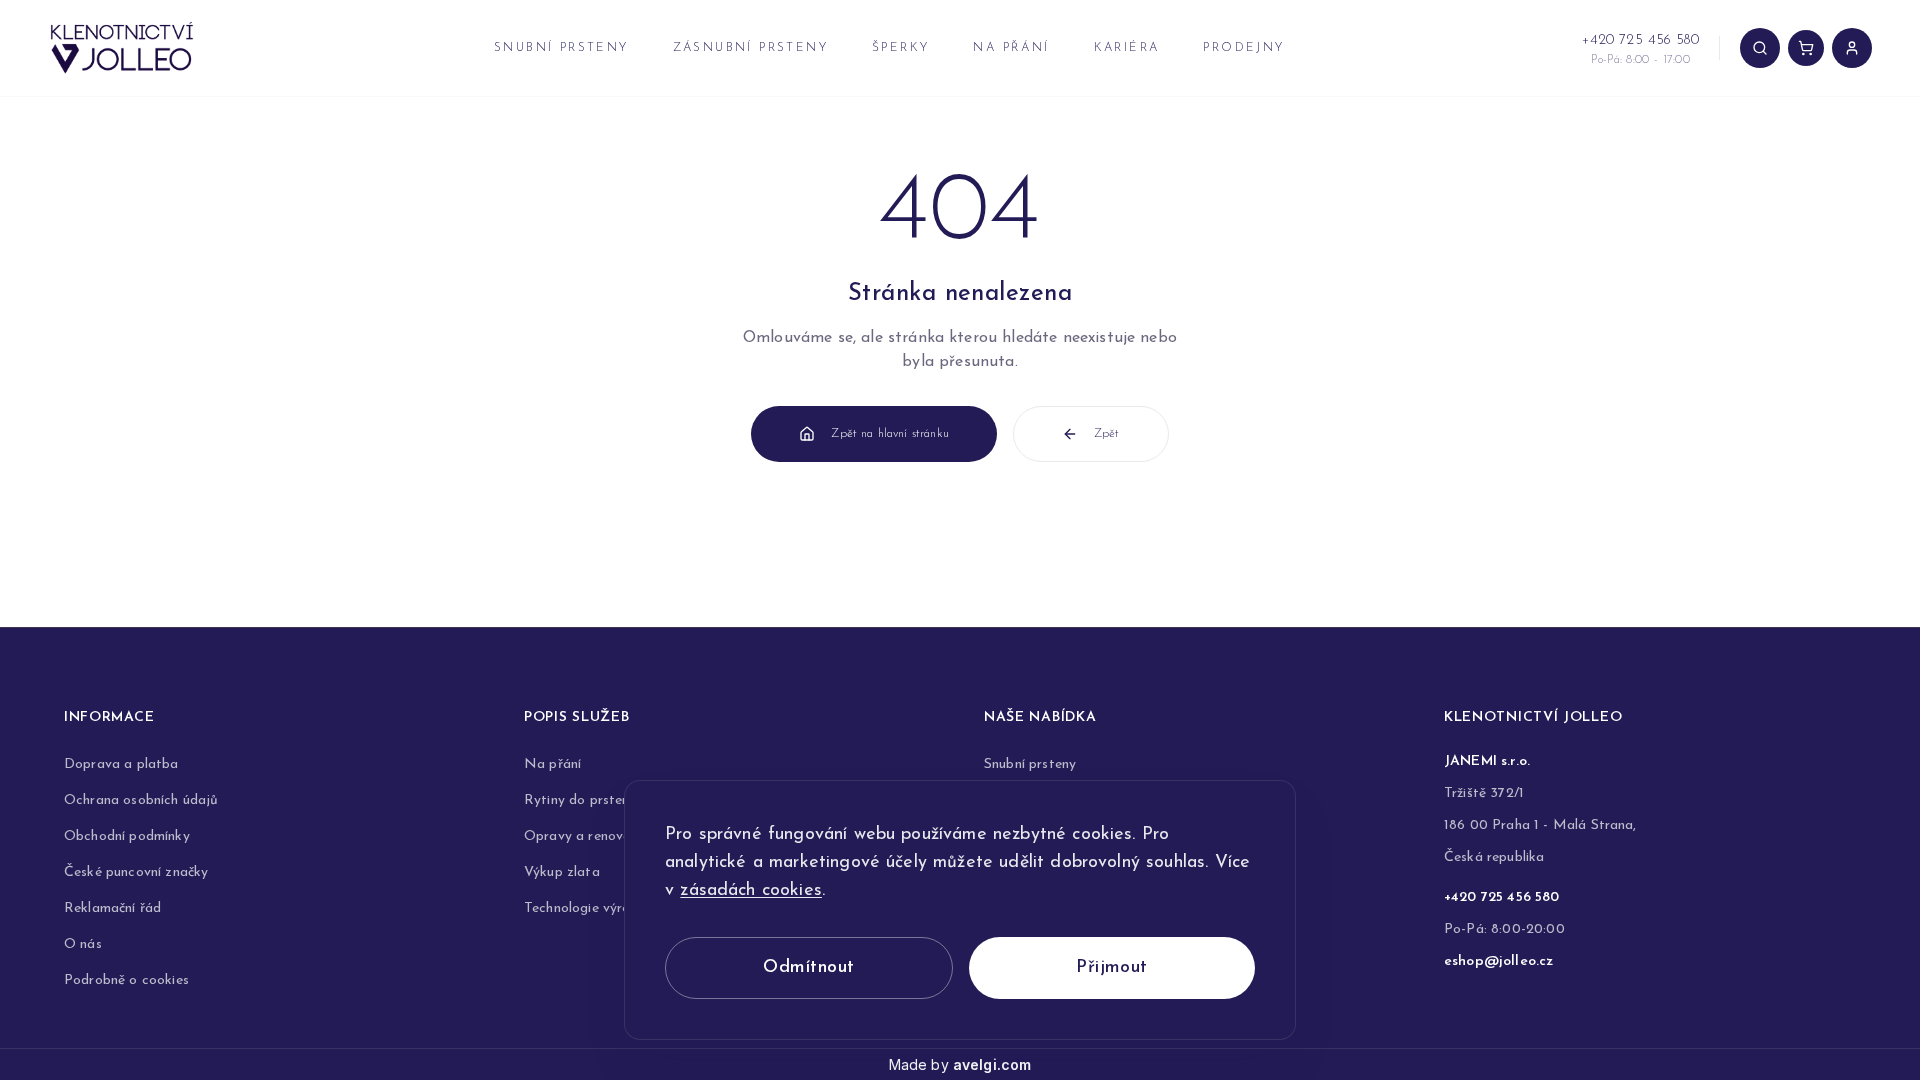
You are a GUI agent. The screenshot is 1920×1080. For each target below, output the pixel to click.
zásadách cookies (751, 891)
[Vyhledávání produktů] (1760, 48)
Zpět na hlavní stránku (890, 434)
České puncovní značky (136, 872)
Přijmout (1112, 968)
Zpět (1107, 434)
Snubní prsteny (561, 48)
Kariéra (1127, 48)
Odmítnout (808, 968)
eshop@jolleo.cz (1498, 961)
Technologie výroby (585, 908)
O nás (83, 944)
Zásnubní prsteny (750, 48)
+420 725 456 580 (1502, 897)
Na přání (1011, 48)
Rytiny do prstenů (581, 800)
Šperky (900, 48)
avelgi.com (992, 1064)
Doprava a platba (121, 764)
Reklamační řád (112, 908)
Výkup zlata (562, 872)
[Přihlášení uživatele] (1852, 48)
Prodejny (1243, 48)
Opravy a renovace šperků (608, 836)
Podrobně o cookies (126, 980)
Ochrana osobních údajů (141, 800)
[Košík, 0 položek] (1806, 48)
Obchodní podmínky (127, 836)
